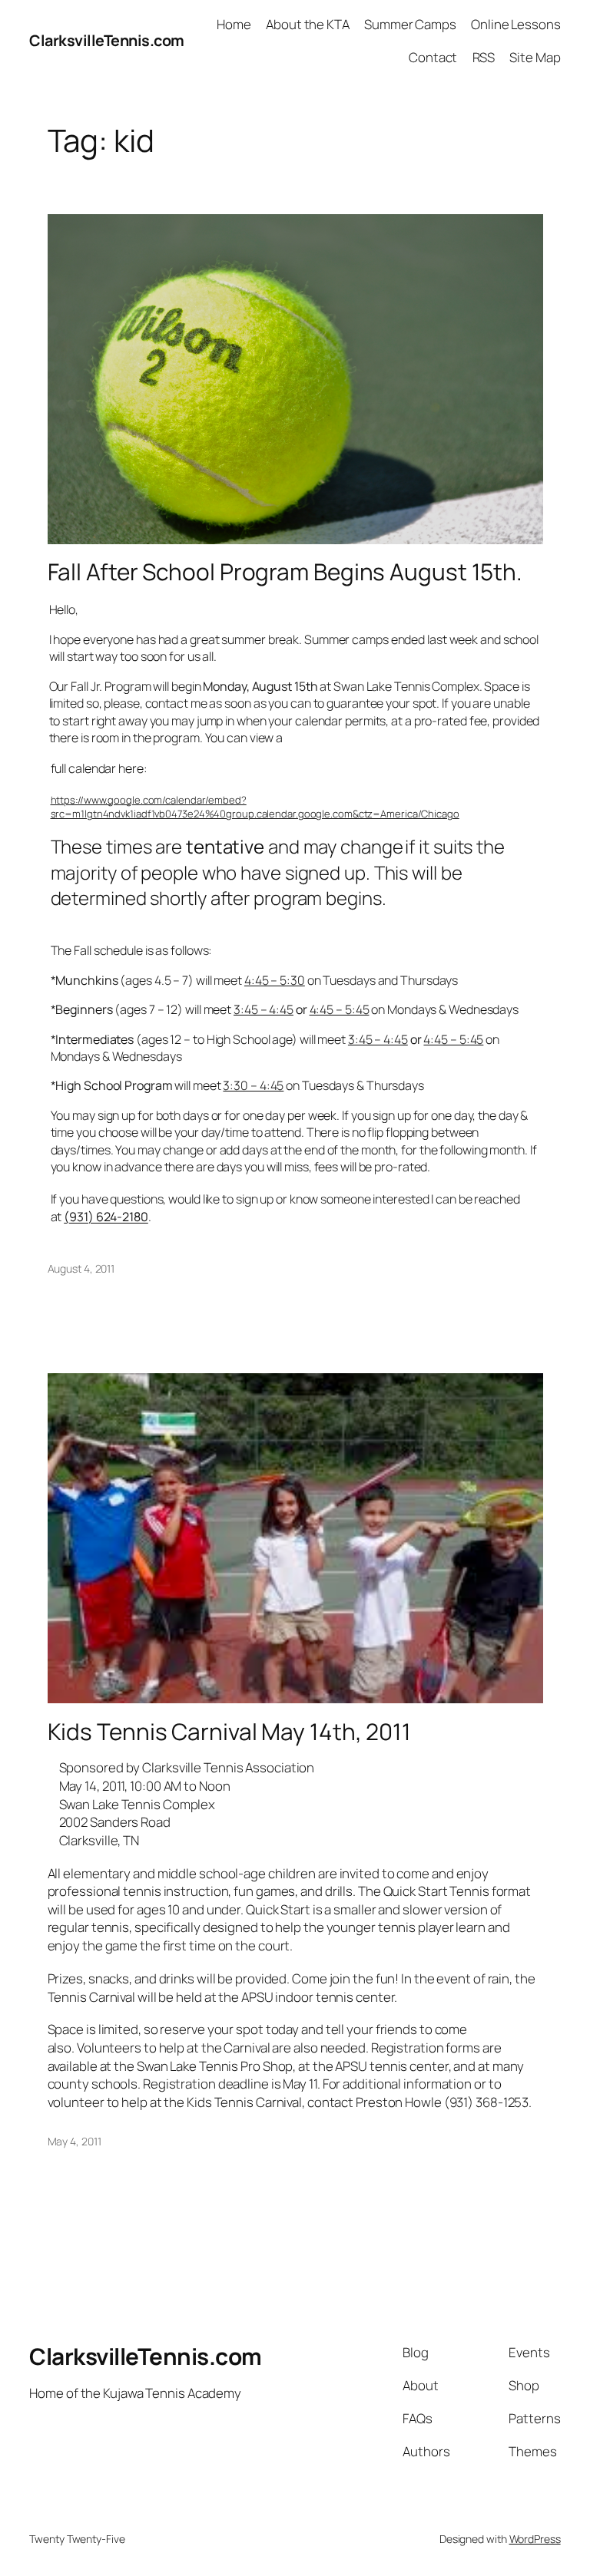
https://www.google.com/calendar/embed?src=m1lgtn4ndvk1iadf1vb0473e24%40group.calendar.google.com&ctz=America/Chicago (255, 807)
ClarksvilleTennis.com (107, 40)
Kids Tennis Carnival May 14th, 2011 (230, 1731)
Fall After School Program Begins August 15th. (285, 571)
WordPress (535, 2539)
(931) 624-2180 (106, 1217)
